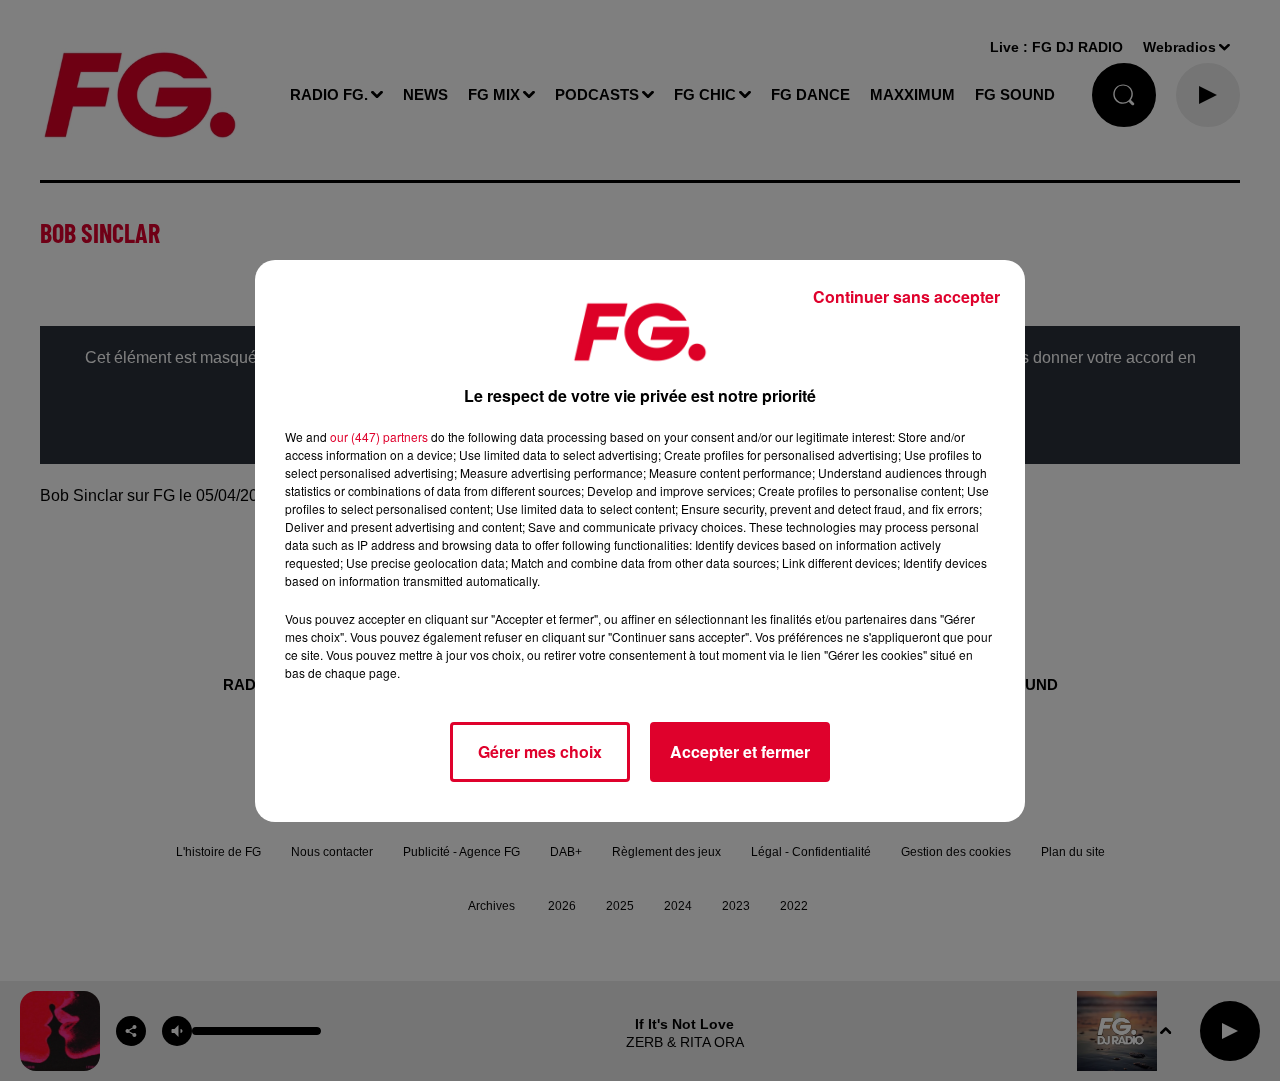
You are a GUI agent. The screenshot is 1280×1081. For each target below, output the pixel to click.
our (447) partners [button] (379, 436)
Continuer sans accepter (906, 296)
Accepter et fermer (740, 751)
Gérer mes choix (540, 751)
